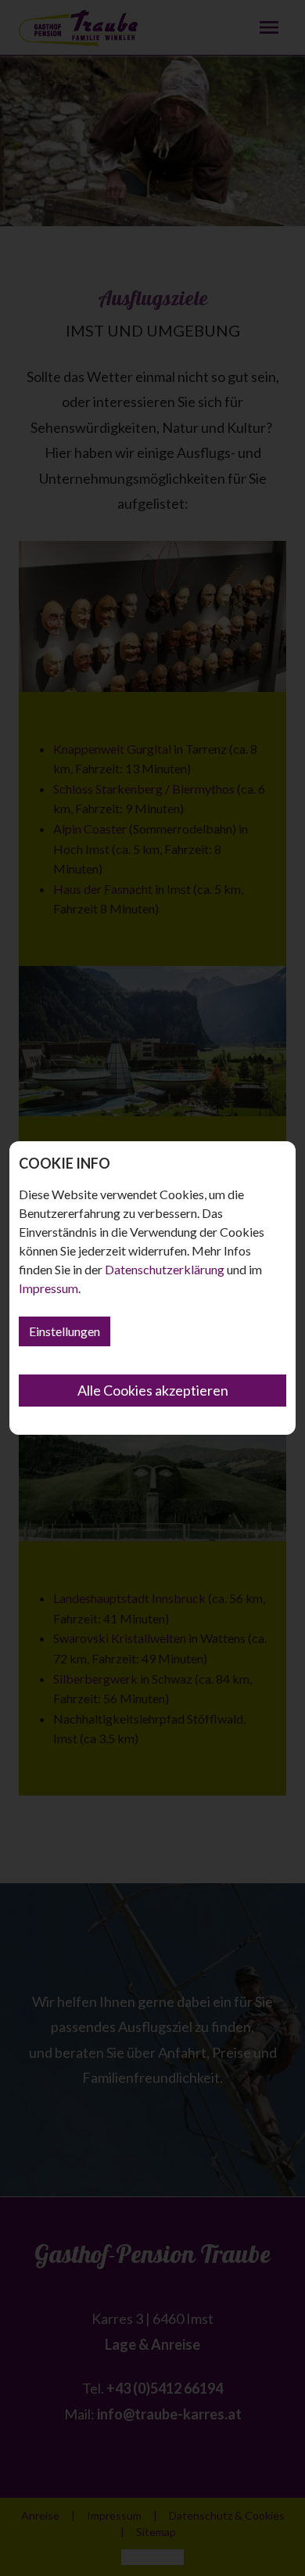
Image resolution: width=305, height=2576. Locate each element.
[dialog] (152, 1288)
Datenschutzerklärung (165, 1269)
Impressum (48, 1288)
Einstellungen (65, 1331)
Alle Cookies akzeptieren (153, 1390)
